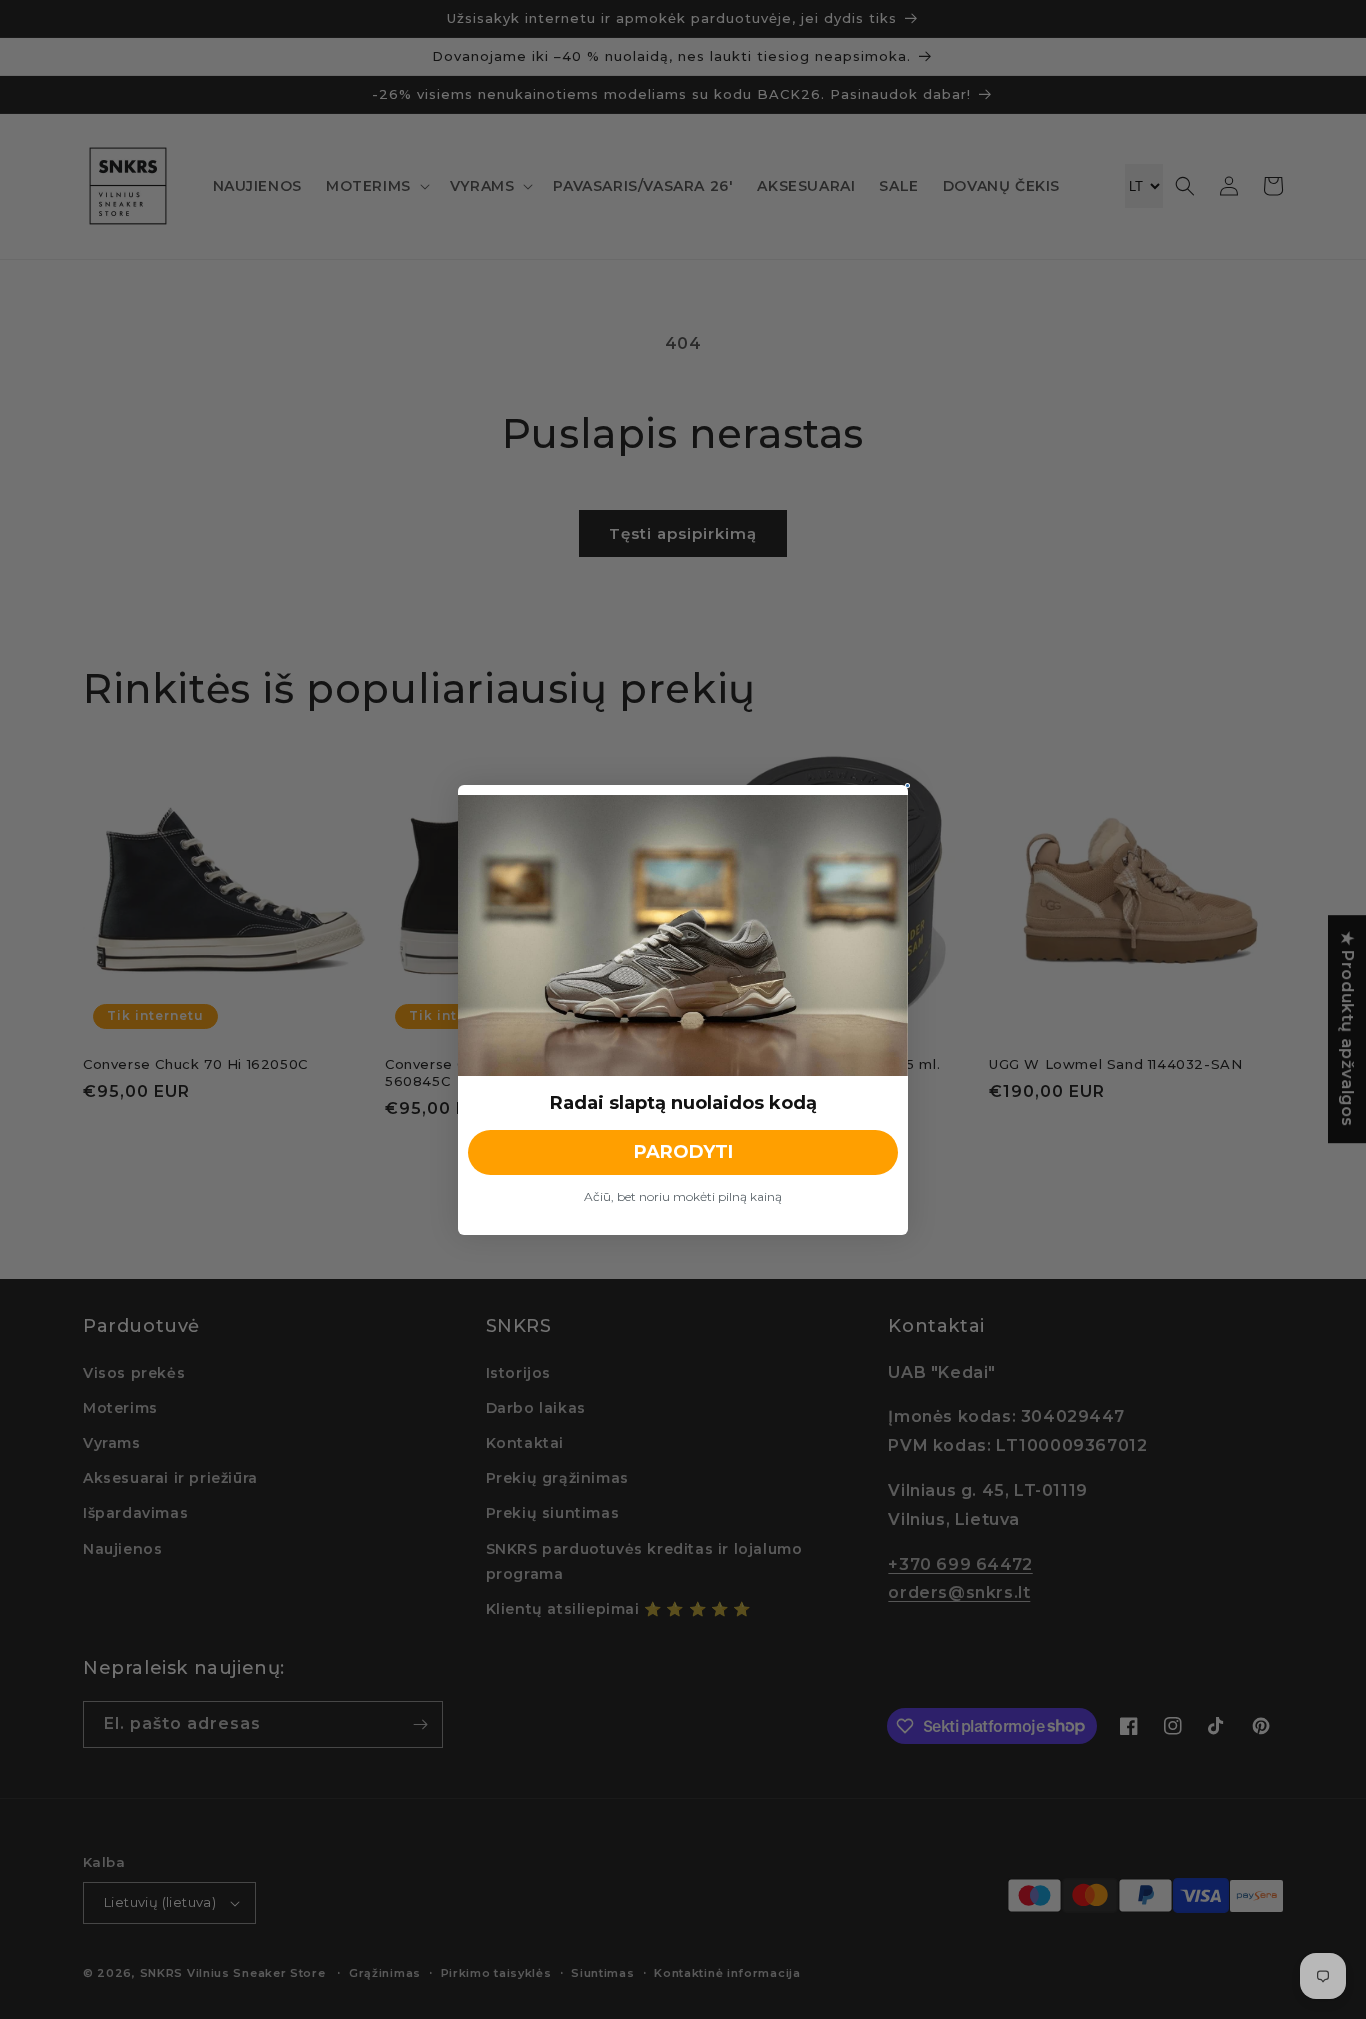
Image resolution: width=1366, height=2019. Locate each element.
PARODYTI (683, 1152)
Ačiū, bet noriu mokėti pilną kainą (683, 1196)
